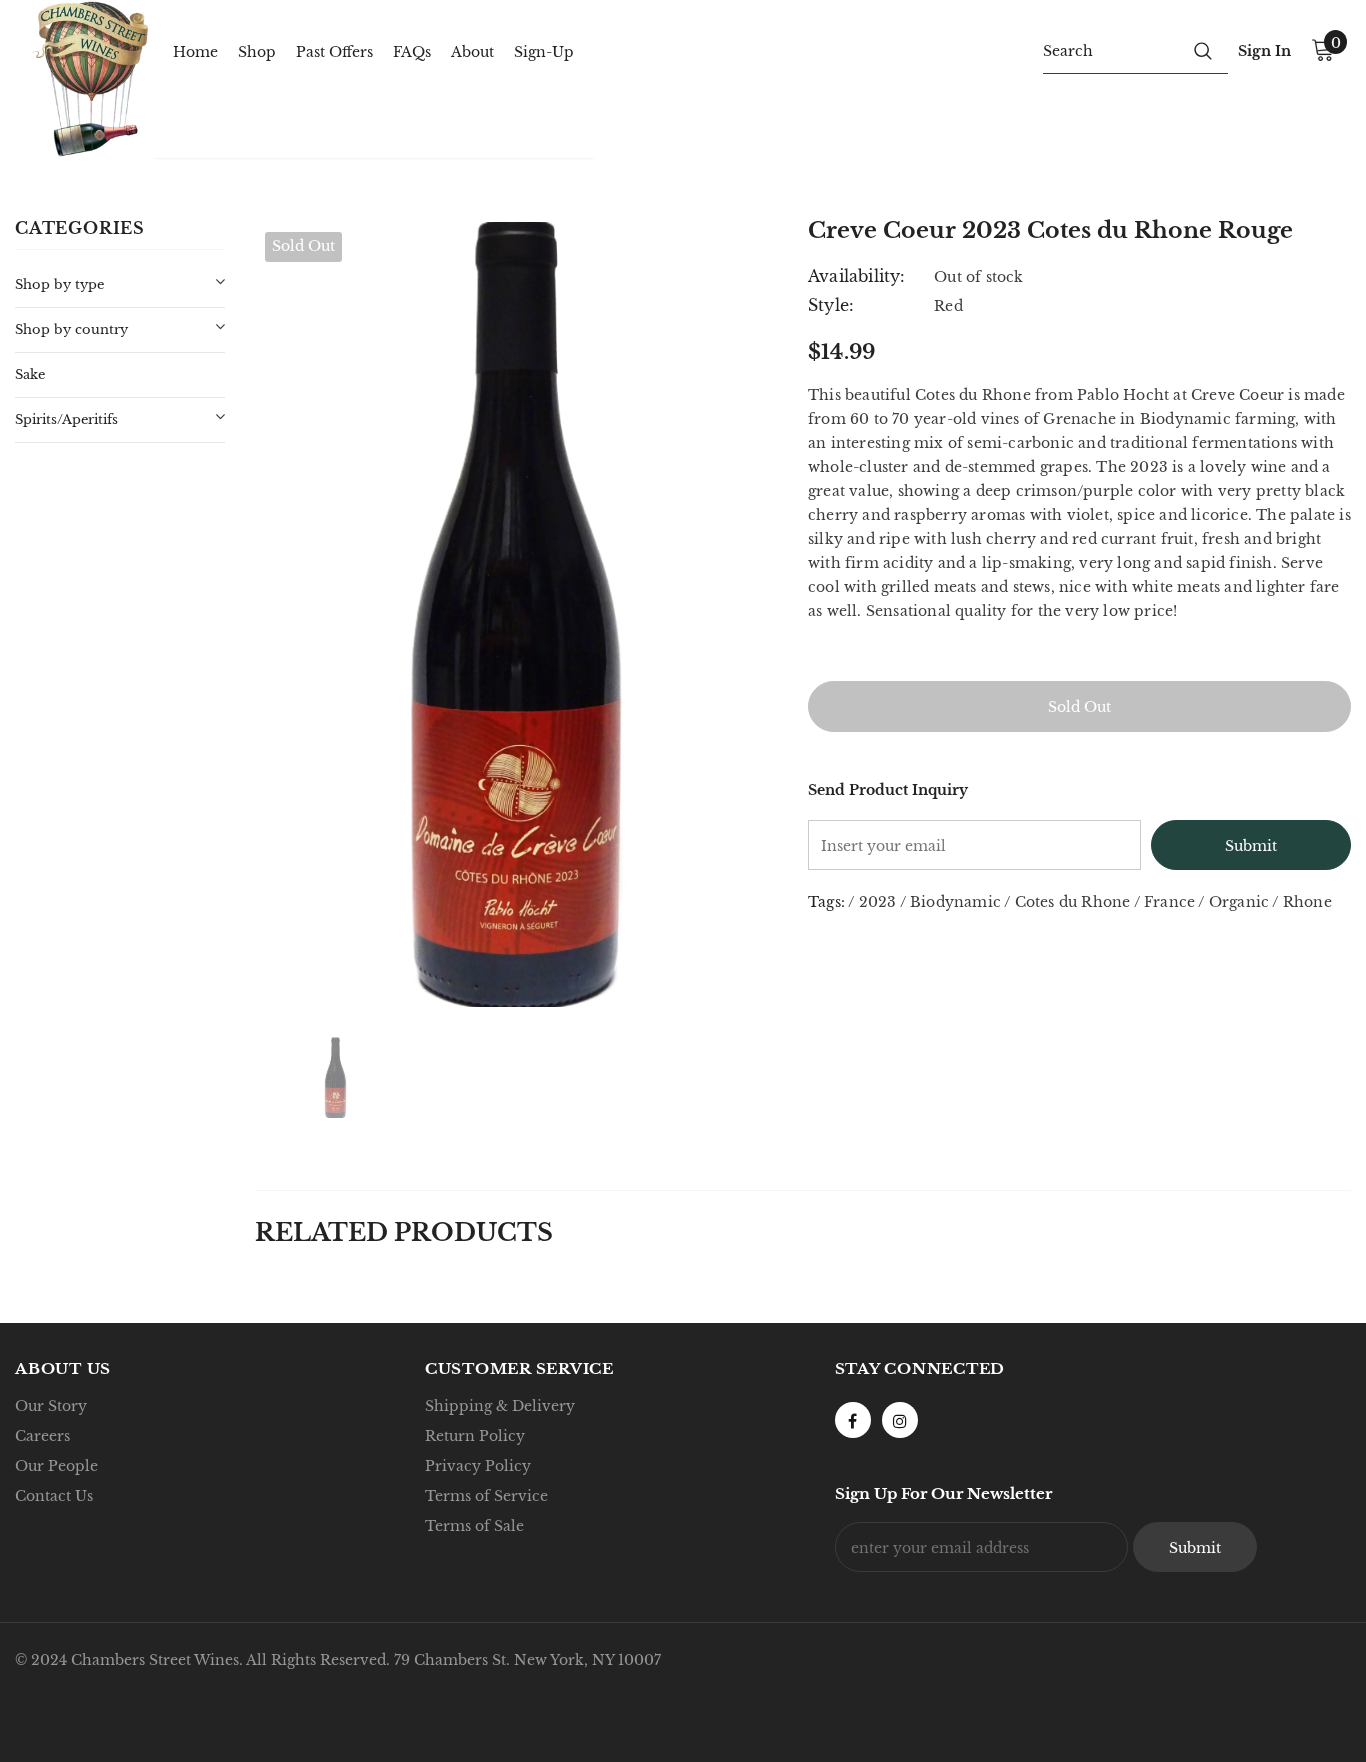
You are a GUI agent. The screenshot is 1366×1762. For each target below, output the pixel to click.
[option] (516, 614)
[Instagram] (900, 1420)
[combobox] (1110, 50)
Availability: (857, 276)
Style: (831, 305)
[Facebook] (853, 1420)
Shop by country (71, 329)
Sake (30, 374)
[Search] (1203, 50)
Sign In (1264, 51)
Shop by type (59, 284)
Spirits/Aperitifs (66, 419)
